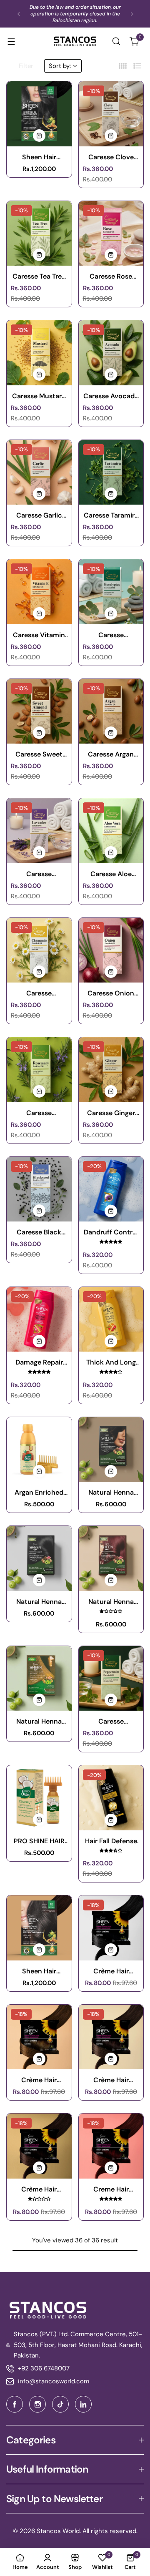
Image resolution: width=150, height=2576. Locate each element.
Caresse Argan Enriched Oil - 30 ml (111, 754)
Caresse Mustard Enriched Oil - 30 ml (39, 396)
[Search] (116, 41)
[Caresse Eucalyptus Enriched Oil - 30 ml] (111, 592)
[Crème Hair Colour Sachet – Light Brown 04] (39, 2037)
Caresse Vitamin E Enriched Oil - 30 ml (39, 635)
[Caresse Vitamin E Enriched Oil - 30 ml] (39, 592)
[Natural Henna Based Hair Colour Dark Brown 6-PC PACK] (111, 1450)
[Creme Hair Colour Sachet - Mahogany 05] (111, 2146)
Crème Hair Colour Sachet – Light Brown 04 (39, 2080)
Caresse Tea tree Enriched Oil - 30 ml (39, 276)
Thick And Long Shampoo (111, 1362)
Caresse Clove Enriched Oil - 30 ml (111, 157)
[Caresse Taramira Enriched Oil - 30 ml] (111, 472)
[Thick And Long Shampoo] (111, 1319)
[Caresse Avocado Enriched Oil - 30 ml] (111, 353)
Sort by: (60, 66)
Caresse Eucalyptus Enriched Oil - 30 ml (111, 635)
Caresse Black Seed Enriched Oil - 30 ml (39, 1232)
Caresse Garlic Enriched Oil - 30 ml (39, 515)
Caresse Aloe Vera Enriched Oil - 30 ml (111, 874)
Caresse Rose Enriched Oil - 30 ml (111, 276)
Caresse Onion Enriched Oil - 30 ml (111, 993)
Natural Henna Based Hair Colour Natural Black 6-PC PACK (39, 1602)
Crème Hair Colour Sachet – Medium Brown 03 (111, 2080)
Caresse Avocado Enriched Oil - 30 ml (111, 396)
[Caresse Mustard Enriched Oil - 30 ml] (39, 353)
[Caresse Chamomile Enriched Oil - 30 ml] (39, 950)
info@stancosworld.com (54, 2381)
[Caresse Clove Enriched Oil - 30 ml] (111, 114)
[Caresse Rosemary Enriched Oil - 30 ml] (39, 1070)
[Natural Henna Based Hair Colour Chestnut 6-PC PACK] (39, 1679)
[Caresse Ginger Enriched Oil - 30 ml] (111, 1070)
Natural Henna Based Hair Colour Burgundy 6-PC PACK (111, 1602)
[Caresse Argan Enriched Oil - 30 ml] (111, 711)
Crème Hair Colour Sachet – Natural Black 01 (111, 1971)
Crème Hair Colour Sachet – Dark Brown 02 (39, 2189)
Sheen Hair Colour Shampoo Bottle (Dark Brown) (39, 1971)
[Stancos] (75, 41)
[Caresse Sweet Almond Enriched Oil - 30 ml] (39, 711)
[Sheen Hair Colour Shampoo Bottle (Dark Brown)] (39, 1928)
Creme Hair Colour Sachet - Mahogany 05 (111, 2189)
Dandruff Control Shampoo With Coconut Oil (111, 1232)
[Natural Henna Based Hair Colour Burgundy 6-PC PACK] (111, 1558)
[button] (19, 14)
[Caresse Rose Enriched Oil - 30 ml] (111, 234)
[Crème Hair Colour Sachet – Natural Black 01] (111, 1928)
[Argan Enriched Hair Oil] (39, 1450)
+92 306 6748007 (44, 2368)
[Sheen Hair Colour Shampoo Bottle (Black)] (39, 114)
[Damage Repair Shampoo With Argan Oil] (39, 1319)
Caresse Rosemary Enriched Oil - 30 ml (39, 1113)
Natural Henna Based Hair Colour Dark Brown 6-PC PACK (111, 1492)
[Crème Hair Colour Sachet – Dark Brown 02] (39, 2146)
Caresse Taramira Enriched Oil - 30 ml (111, 515)
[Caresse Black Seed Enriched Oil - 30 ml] (39, 1189)
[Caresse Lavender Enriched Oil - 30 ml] (39, 831)
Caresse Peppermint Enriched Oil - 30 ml (111, 1721)
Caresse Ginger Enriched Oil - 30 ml (111, 1113)
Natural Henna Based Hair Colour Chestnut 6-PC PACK (39, 1721)
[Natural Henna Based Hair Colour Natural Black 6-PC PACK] (39, 1558)
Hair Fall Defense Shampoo (111, 1841)
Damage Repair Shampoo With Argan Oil (39, 1362)
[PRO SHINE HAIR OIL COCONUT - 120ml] (39, 1798)
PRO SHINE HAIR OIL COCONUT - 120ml (39, 1841)
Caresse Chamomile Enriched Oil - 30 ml (39, 993)
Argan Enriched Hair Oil (39, 1492)
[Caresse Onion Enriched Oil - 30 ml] (111, 950)
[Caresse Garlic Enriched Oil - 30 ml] (39, 472)
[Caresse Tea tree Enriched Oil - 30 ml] (39, 234)
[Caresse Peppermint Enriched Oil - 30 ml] (111, 1679)
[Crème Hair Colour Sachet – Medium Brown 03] (111, 2037)
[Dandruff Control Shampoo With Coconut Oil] (111, 1189)
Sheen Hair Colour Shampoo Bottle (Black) (39, 157)
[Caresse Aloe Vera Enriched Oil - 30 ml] (111, 831)
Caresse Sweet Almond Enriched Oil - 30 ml (39, 754)
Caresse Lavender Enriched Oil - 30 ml (39, 874)
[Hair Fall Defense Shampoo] (111, 1798)
